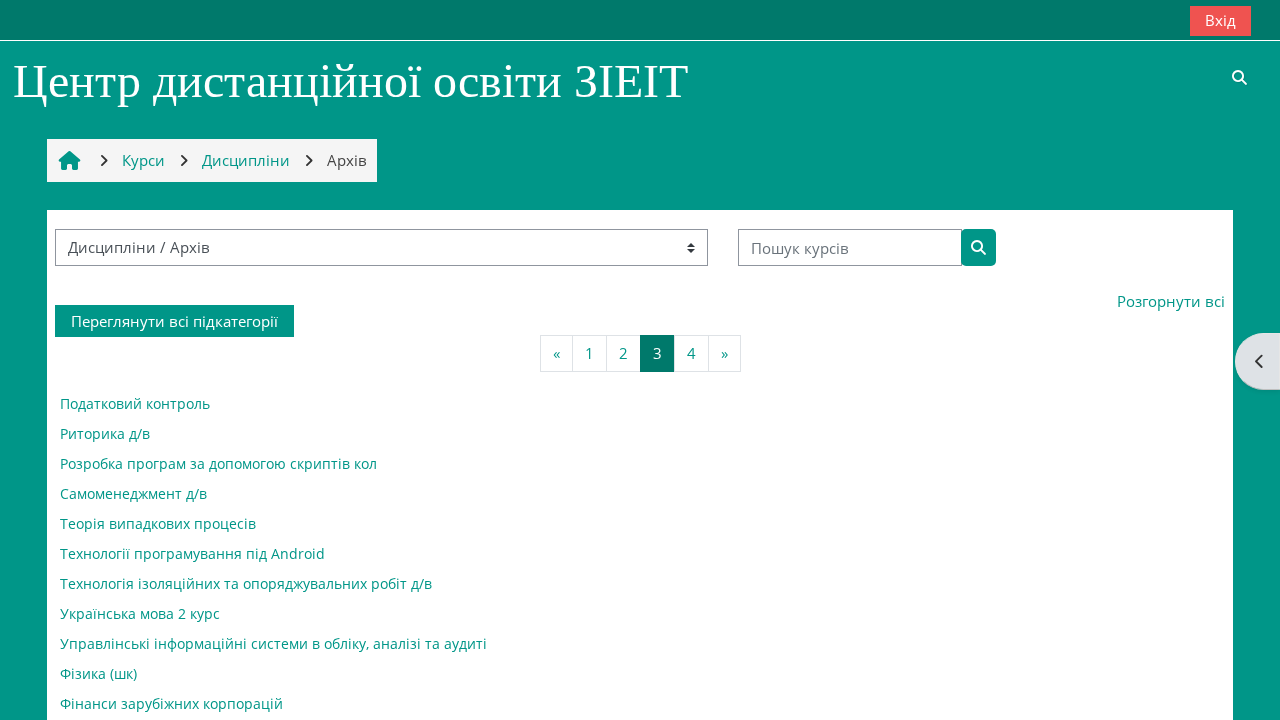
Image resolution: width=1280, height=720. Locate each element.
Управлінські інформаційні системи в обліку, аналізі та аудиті (273, 643)
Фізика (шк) (98, 673)
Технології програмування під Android (192, 553)
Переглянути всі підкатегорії (174, 321)
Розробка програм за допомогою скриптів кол (218, 463)
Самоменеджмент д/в (133, 493)
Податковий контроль (135, 403)
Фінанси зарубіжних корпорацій (171, 703)
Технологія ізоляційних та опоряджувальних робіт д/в (246, 583)
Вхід (1220, 20)
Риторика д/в (105, 433)
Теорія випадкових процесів (158, 523)
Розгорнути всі (1171, 301)
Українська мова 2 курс (140, 613)
